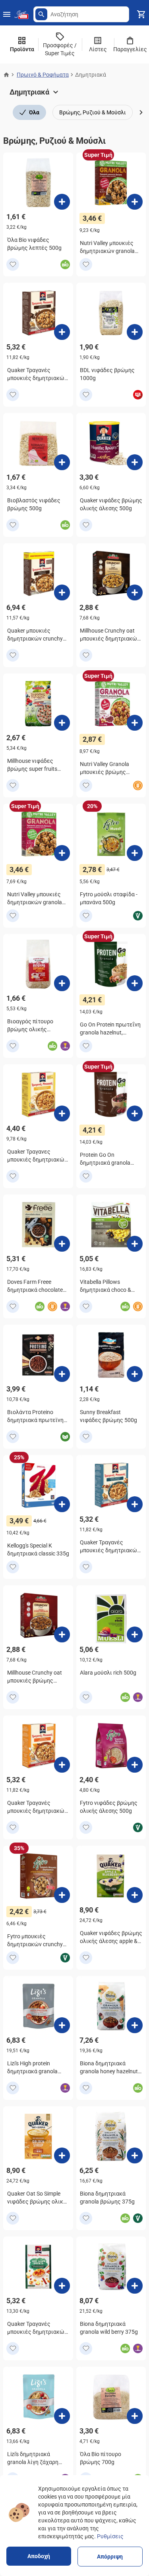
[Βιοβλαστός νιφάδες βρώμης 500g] (62, 462)
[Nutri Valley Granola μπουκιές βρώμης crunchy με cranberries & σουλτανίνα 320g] (135, 723)
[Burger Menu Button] (7, 14)
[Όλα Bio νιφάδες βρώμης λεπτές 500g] (62, 202)
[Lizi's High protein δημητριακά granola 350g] (62, 2025)
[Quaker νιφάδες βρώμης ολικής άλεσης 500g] (135, 462)
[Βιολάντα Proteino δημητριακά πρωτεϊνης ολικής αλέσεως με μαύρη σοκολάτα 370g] (62, 1374)
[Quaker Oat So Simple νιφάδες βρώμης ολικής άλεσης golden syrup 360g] (62, 2155)
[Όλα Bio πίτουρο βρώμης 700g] (135, 2416)
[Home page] (6, 75)
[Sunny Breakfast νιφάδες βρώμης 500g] (135, 1374)
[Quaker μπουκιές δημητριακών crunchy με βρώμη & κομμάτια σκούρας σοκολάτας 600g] (62, 592)
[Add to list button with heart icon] (13, 264)
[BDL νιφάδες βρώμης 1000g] (135, 332)
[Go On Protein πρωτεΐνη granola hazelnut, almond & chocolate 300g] (135, 983)
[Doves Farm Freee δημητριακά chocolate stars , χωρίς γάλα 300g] (62, 1244)
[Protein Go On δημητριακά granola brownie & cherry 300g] (135, 1113)
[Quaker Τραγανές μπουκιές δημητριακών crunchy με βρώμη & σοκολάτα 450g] (62, 332)
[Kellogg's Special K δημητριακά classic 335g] (62, 1504)
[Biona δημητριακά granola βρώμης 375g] (135, 2155)
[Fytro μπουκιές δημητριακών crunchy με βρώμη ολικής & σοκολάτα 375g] (62, 1895)
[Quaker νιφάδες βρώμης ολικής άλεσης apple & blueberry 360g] (135, 1895)
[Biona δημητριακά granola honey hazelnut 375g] (135, 2025)
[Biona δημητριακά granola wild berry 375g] (135, 2286)
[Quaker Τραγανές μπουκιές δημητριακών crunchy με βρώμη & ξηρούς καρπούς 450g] (135, 1504)
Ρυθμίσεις (110, 2536)
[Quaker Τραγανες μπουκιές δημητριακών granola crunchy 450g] (62, 1113)
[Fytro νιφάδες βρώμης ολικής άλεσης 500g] (135, 1765)
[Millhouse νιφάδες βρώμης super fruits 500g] (62, 723)
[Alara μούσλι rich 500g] (135, 1634)
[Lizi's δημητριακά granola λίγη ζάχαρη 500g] (62, 2416)
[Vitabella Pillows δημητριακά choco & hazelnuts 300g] (135, 1244)
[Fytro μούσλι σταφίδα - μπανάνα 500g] (135, 853)
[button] (41, 14)
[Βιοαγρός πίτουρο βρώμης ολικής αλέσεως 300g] (62, 983)
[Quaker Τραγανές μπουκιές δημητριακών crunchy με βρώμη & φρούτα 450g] (62, 1765)
